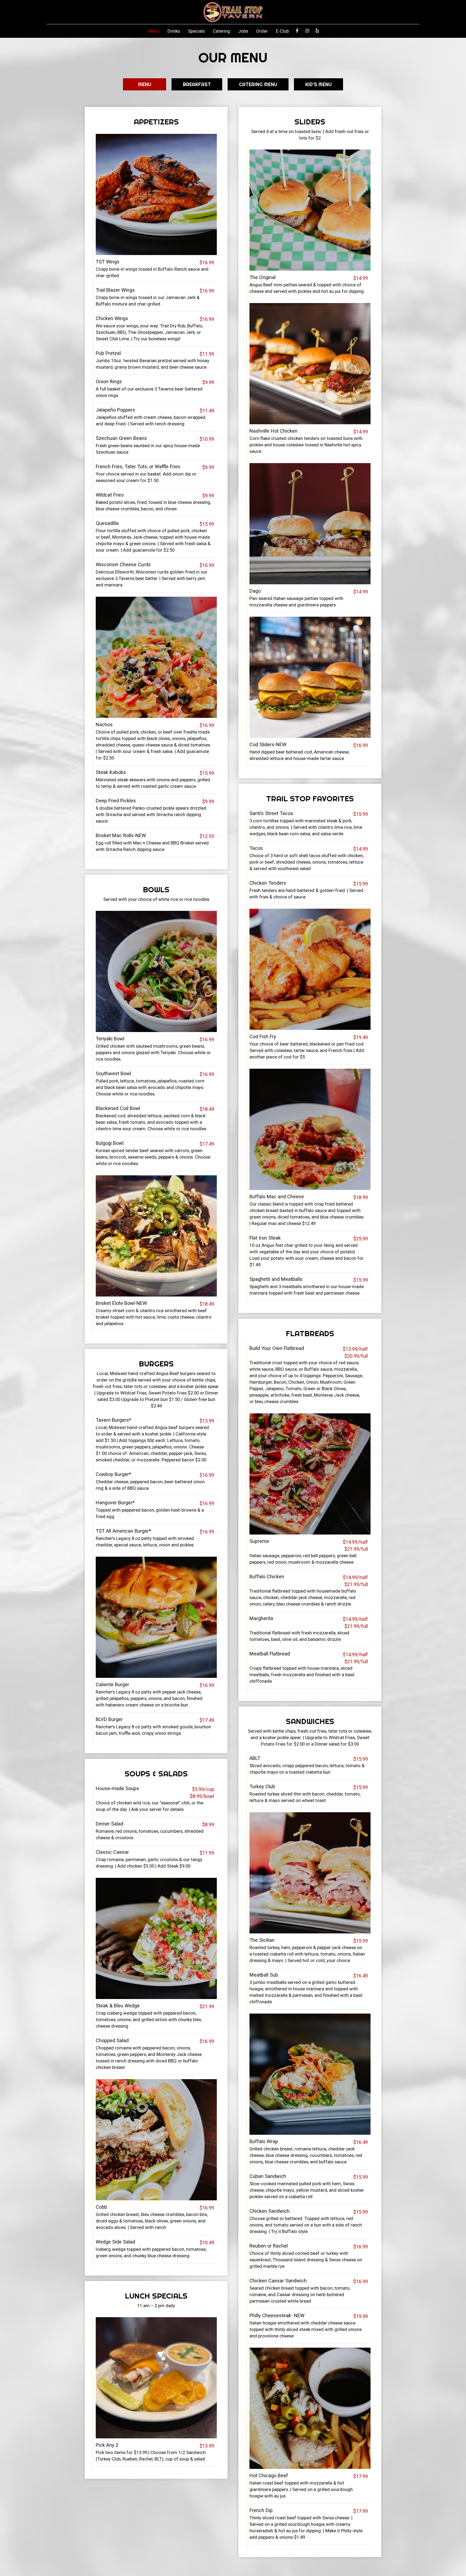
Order (262, 31)
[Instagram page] (307, 31)
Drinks (174, 31)
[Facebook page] (297, 31)
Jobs (243, 31)
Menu (154, 31)
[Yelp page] (317, 31)
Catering (221, 31)
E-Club (282, 31)
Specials (196, 31)
